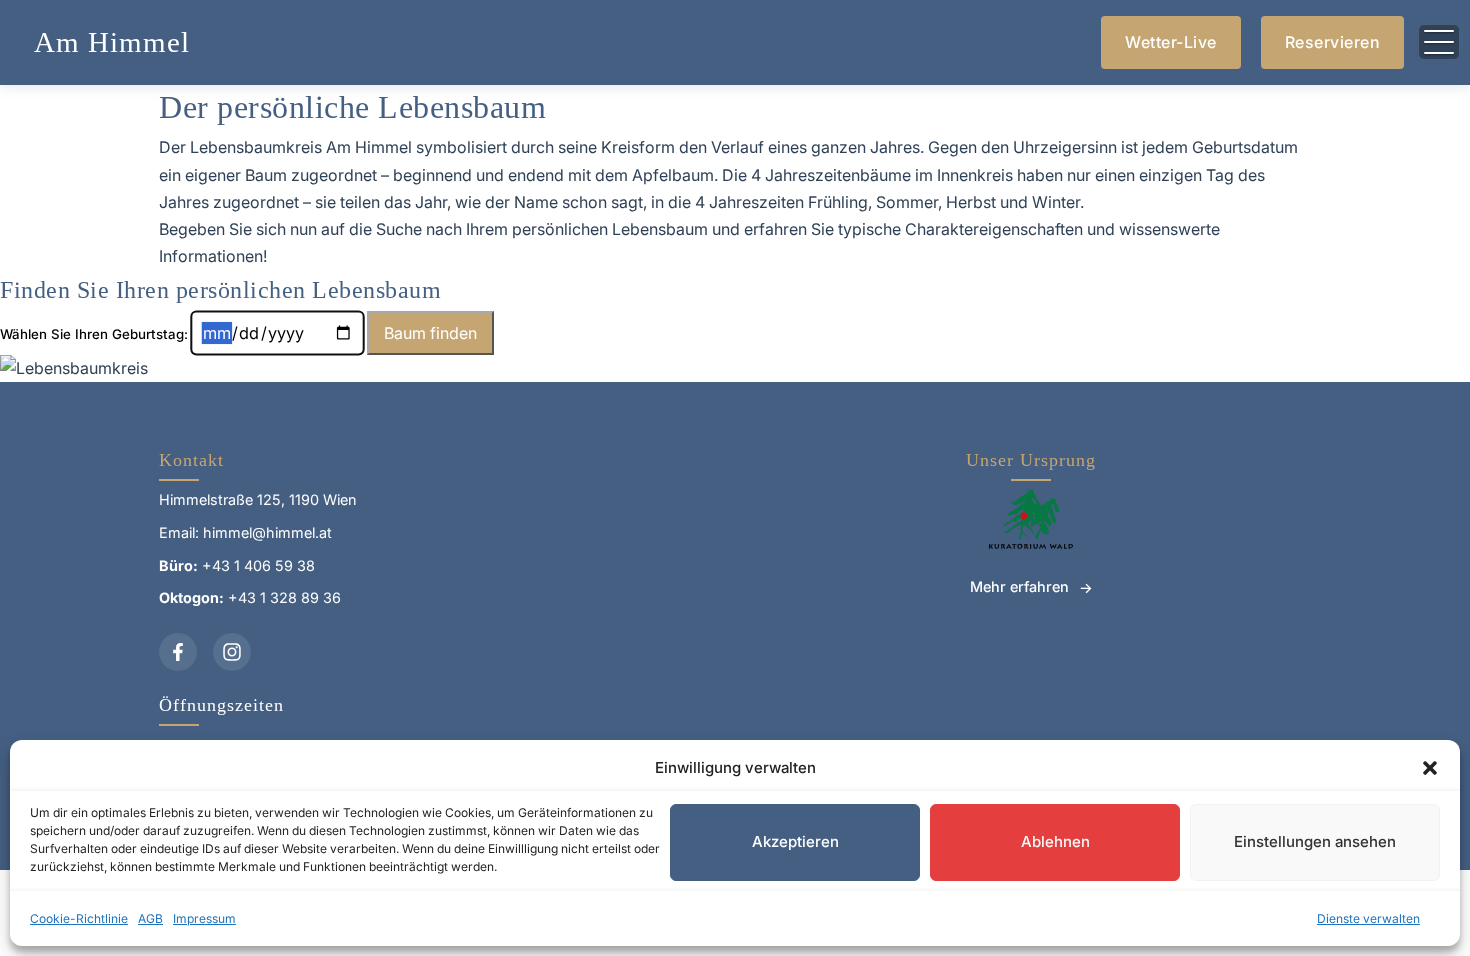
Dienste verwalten (1368, 918)
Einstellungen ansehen (1315, 841)
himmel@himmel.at (267, 532)
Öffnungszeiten (221, 705)
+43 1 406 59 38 (258, 565)
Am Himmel (112, 42)
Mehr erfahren (1019, 586)
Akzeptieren (795, 841)
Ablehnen (1055, 841)
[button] (1430, 768)
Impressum (204, 918)
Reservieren (1333, 42)
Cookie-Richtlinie (79, 918)
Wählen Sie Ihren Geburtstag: (94, 334)
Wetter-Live (1171, 42)
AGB (150, 918)
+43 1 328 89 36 (284, 597)
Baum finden (430, 333)
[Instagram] (232, 652)
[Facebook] (178, 652)
